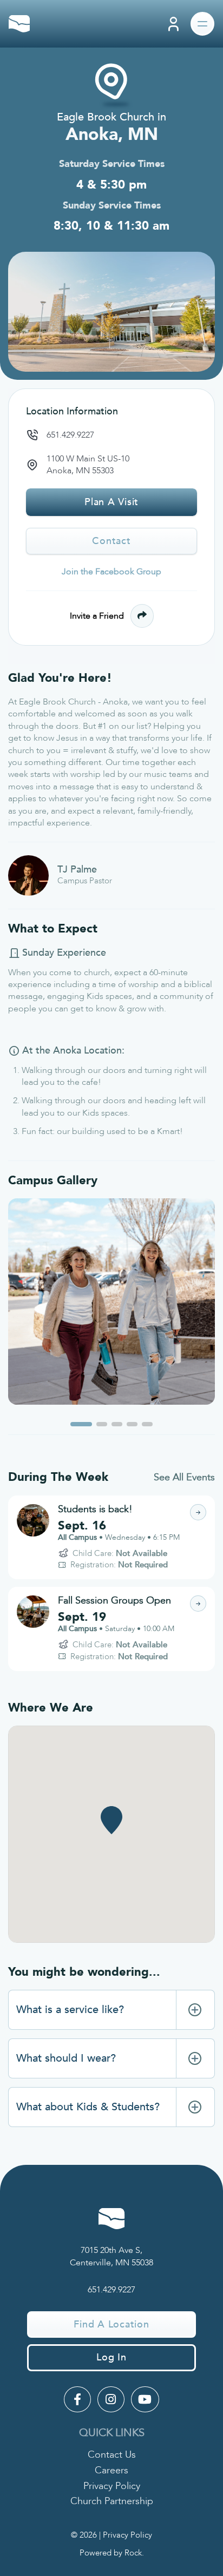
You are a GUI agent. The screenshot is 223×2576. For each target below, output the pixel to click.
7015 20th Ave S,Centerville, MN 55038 (111, 2256)
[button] (81, 1424)
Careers (111, 2470)
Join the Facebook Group (111, 572)
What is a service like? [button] (70, 2010)
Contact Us (112, 2455)
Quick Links (112, 2433)
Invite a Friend (97, 616)
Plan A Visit (111, 502)
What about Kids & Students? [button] (88, 2107)
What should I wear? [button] (66, 2058)
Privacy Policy (112, 2486)
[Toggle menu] (202, 24)
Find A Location (111, 2325)
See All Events (184, 1477)
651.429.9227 (70, 435)
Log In (111, 2357)
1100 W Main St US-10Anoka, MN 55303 (88, 465)
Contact (111, 541)
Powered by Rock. (112, 2553)
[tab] (111, 2010)
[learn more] (198, 1512)
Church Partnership (112, 2501)
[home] (19, 24)
